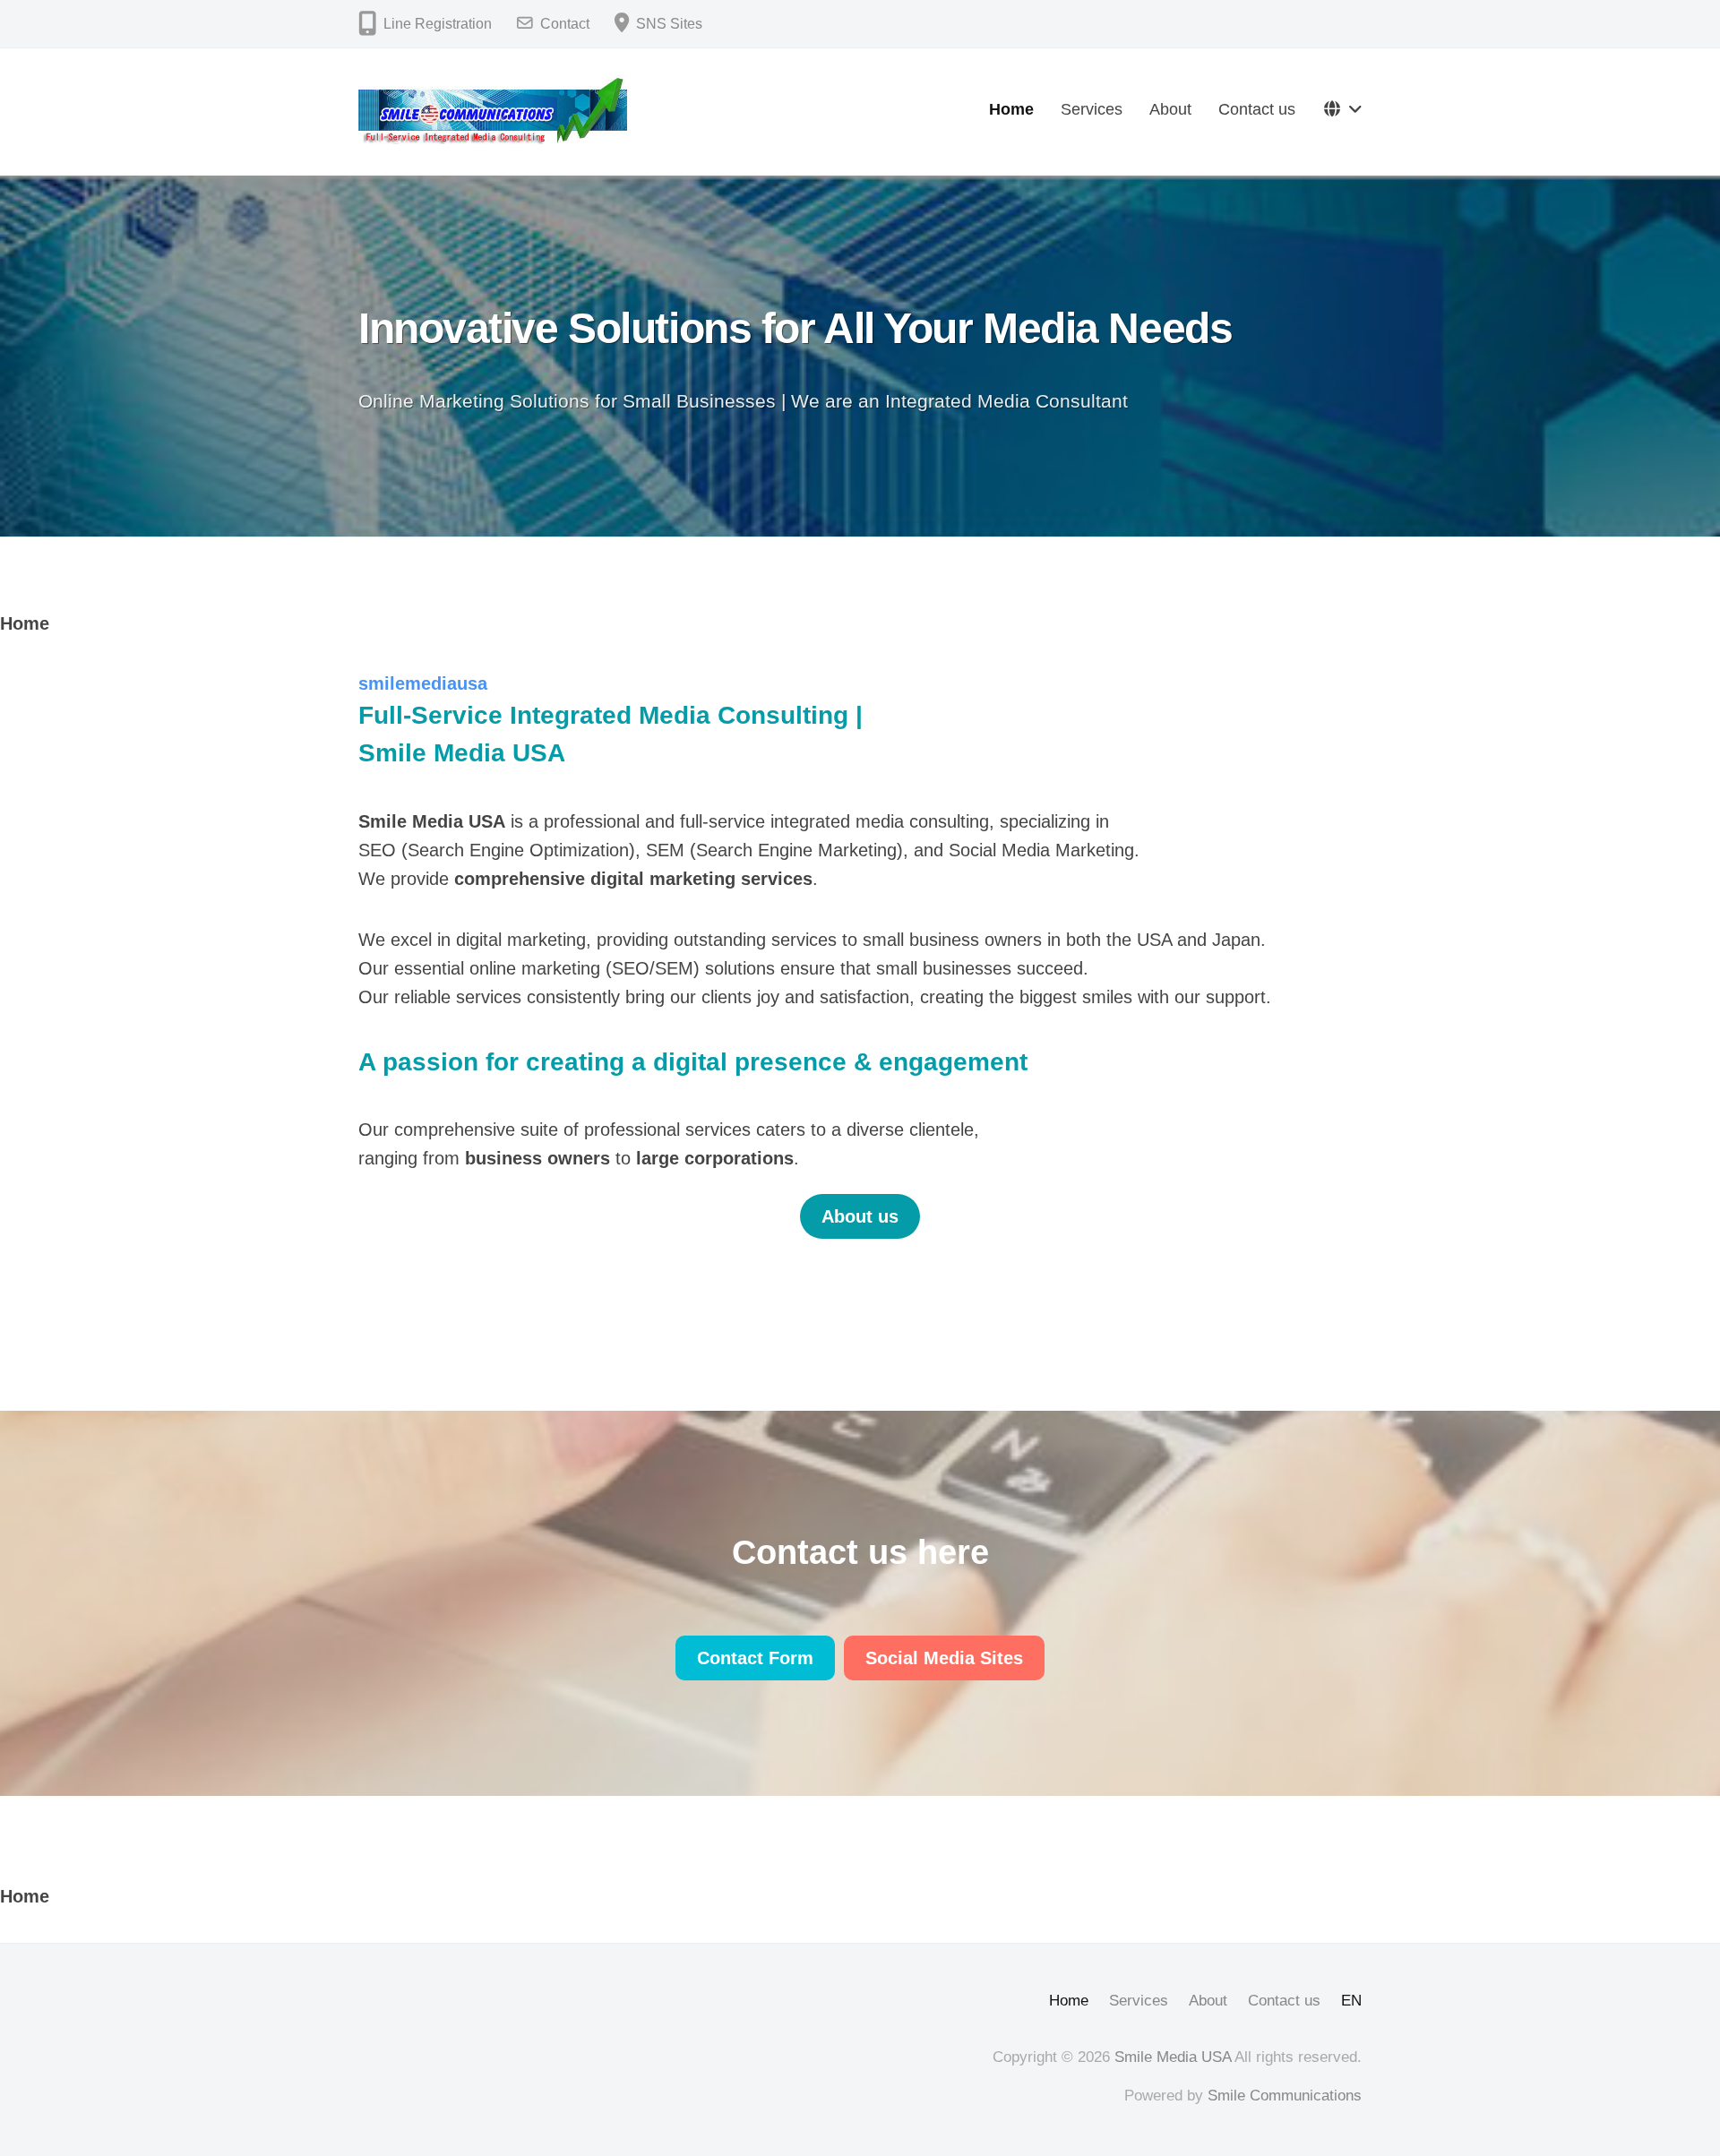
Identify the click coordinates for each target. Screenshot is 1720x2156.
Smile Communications (1285, 2096)
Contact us (1257, 109)
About (1170, 109)
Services (1092, 109)
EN (1351, 2001)
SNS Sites (669, 24)
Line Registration (438, 24)
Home (1011, 109)
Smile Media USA (1173, 2057)
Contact (565, 24)
